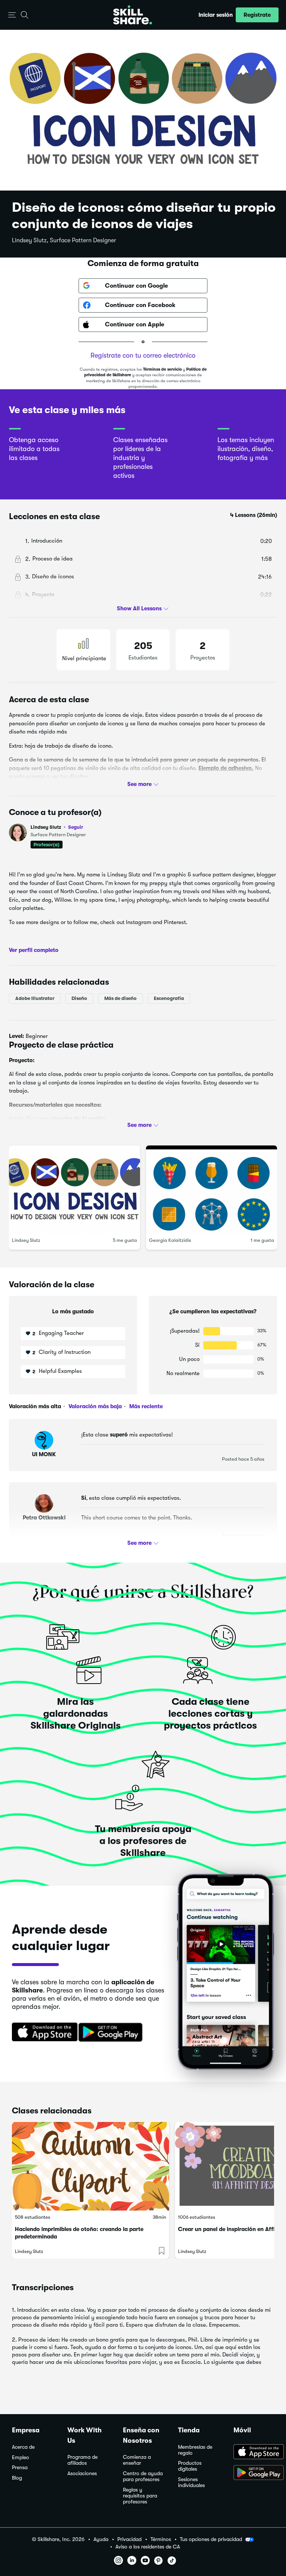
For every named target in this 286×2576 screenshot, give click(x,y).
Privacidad (129, 2539)
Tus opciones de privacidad (211, 2539)
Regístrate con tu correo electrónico (143, 355)
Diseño (79, 998)
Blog (17, 2478)
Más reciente (145, 1406)
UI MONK (44, 1454)
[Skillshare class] (90, 2166)
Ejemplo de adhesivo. (226, 768)
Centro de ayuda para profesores (143, 2476)
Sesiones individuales (191, 2482)
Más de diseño (120, 998)
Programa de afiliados (82, 2460)
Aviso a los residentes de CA (148, 2547)
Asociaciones (82, 2473)
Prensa (20, 2468)
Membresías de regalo (195, 2450)
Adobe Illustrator (35, 998)
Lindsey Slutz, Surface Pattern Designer (64, 240)
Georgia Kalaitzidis (170, 1240)
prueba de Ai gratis (79, 1119)
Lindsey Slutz (57, 827)
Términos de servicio (162, 369)
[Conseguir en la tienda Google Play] (112, 2033)
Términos (161, 2539)
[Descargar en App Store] (254, 2452)
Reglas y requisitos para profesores (140, 2496)
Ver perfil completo (34, 950)
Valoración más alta (35, 1406)
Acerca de (23, 2447)
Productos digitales (190, 2466)
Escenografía (169, 998)
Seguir (76, 827)
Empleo (20, 2457)
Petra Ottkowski (44, 1518)
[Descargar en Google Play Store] (254, 2473)
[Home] (133, 15)
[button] (12, 15)
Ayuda (101, 2539)
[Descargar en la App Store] (42, 2033)
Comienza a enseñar (137, 2460)
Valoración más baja (94, 1406)
